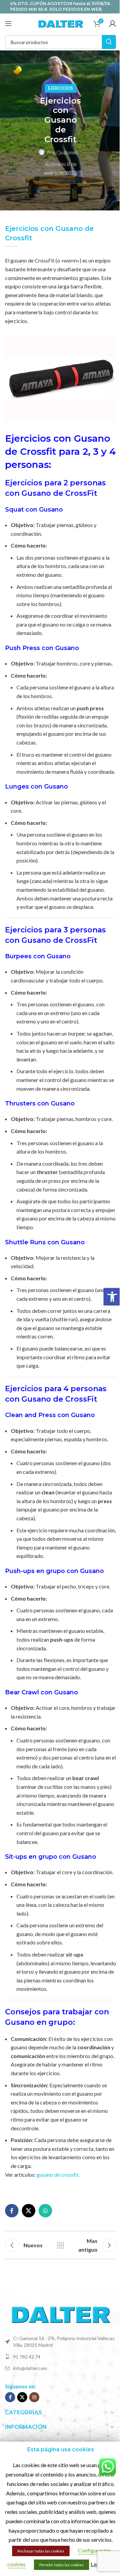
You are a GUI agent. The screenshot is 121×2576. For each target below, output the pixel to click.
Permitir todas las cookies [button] (62, 2565)
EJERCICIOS (61, 88)
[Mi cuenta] (113, 24)
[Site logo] (61, 23)
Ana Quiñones (62, 152)
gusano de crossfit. (58, 2175)
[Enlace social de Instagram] (34, 2397)
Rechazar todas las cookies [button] (41, 2551)
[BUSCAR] (109, 42)
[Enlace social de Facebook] (12, 2211)
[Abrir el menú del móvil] (8, 24)
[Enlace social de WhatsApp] (45, 2211)
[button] (112, 1297)
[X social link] (29, 2211)
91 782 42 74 (27, 2357)
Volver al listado (61, 2245)
